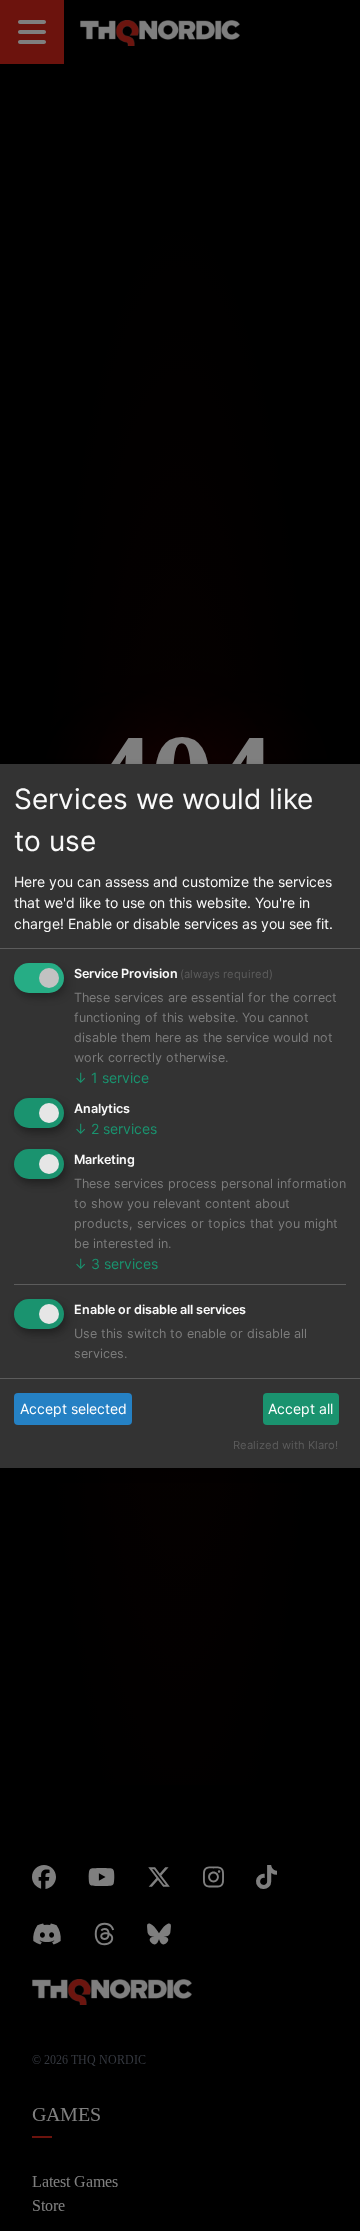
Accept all (306, 1388)
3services (107, 1263)
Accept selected (64, 1388)
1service (103, 1097)
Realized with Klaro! (297, 1425)
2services (107, 1148)
